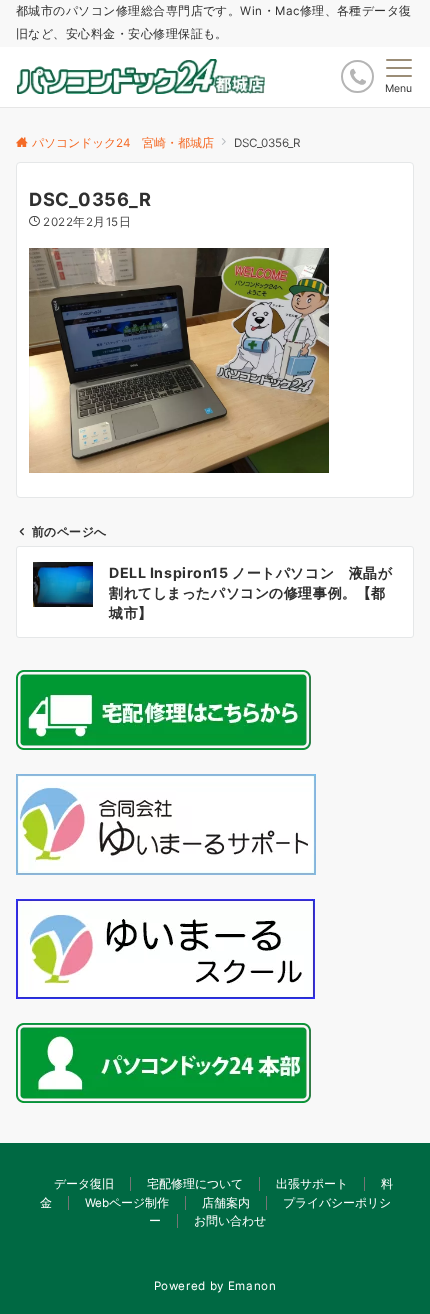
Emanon (252, 1286)
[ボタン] (357, 76)
